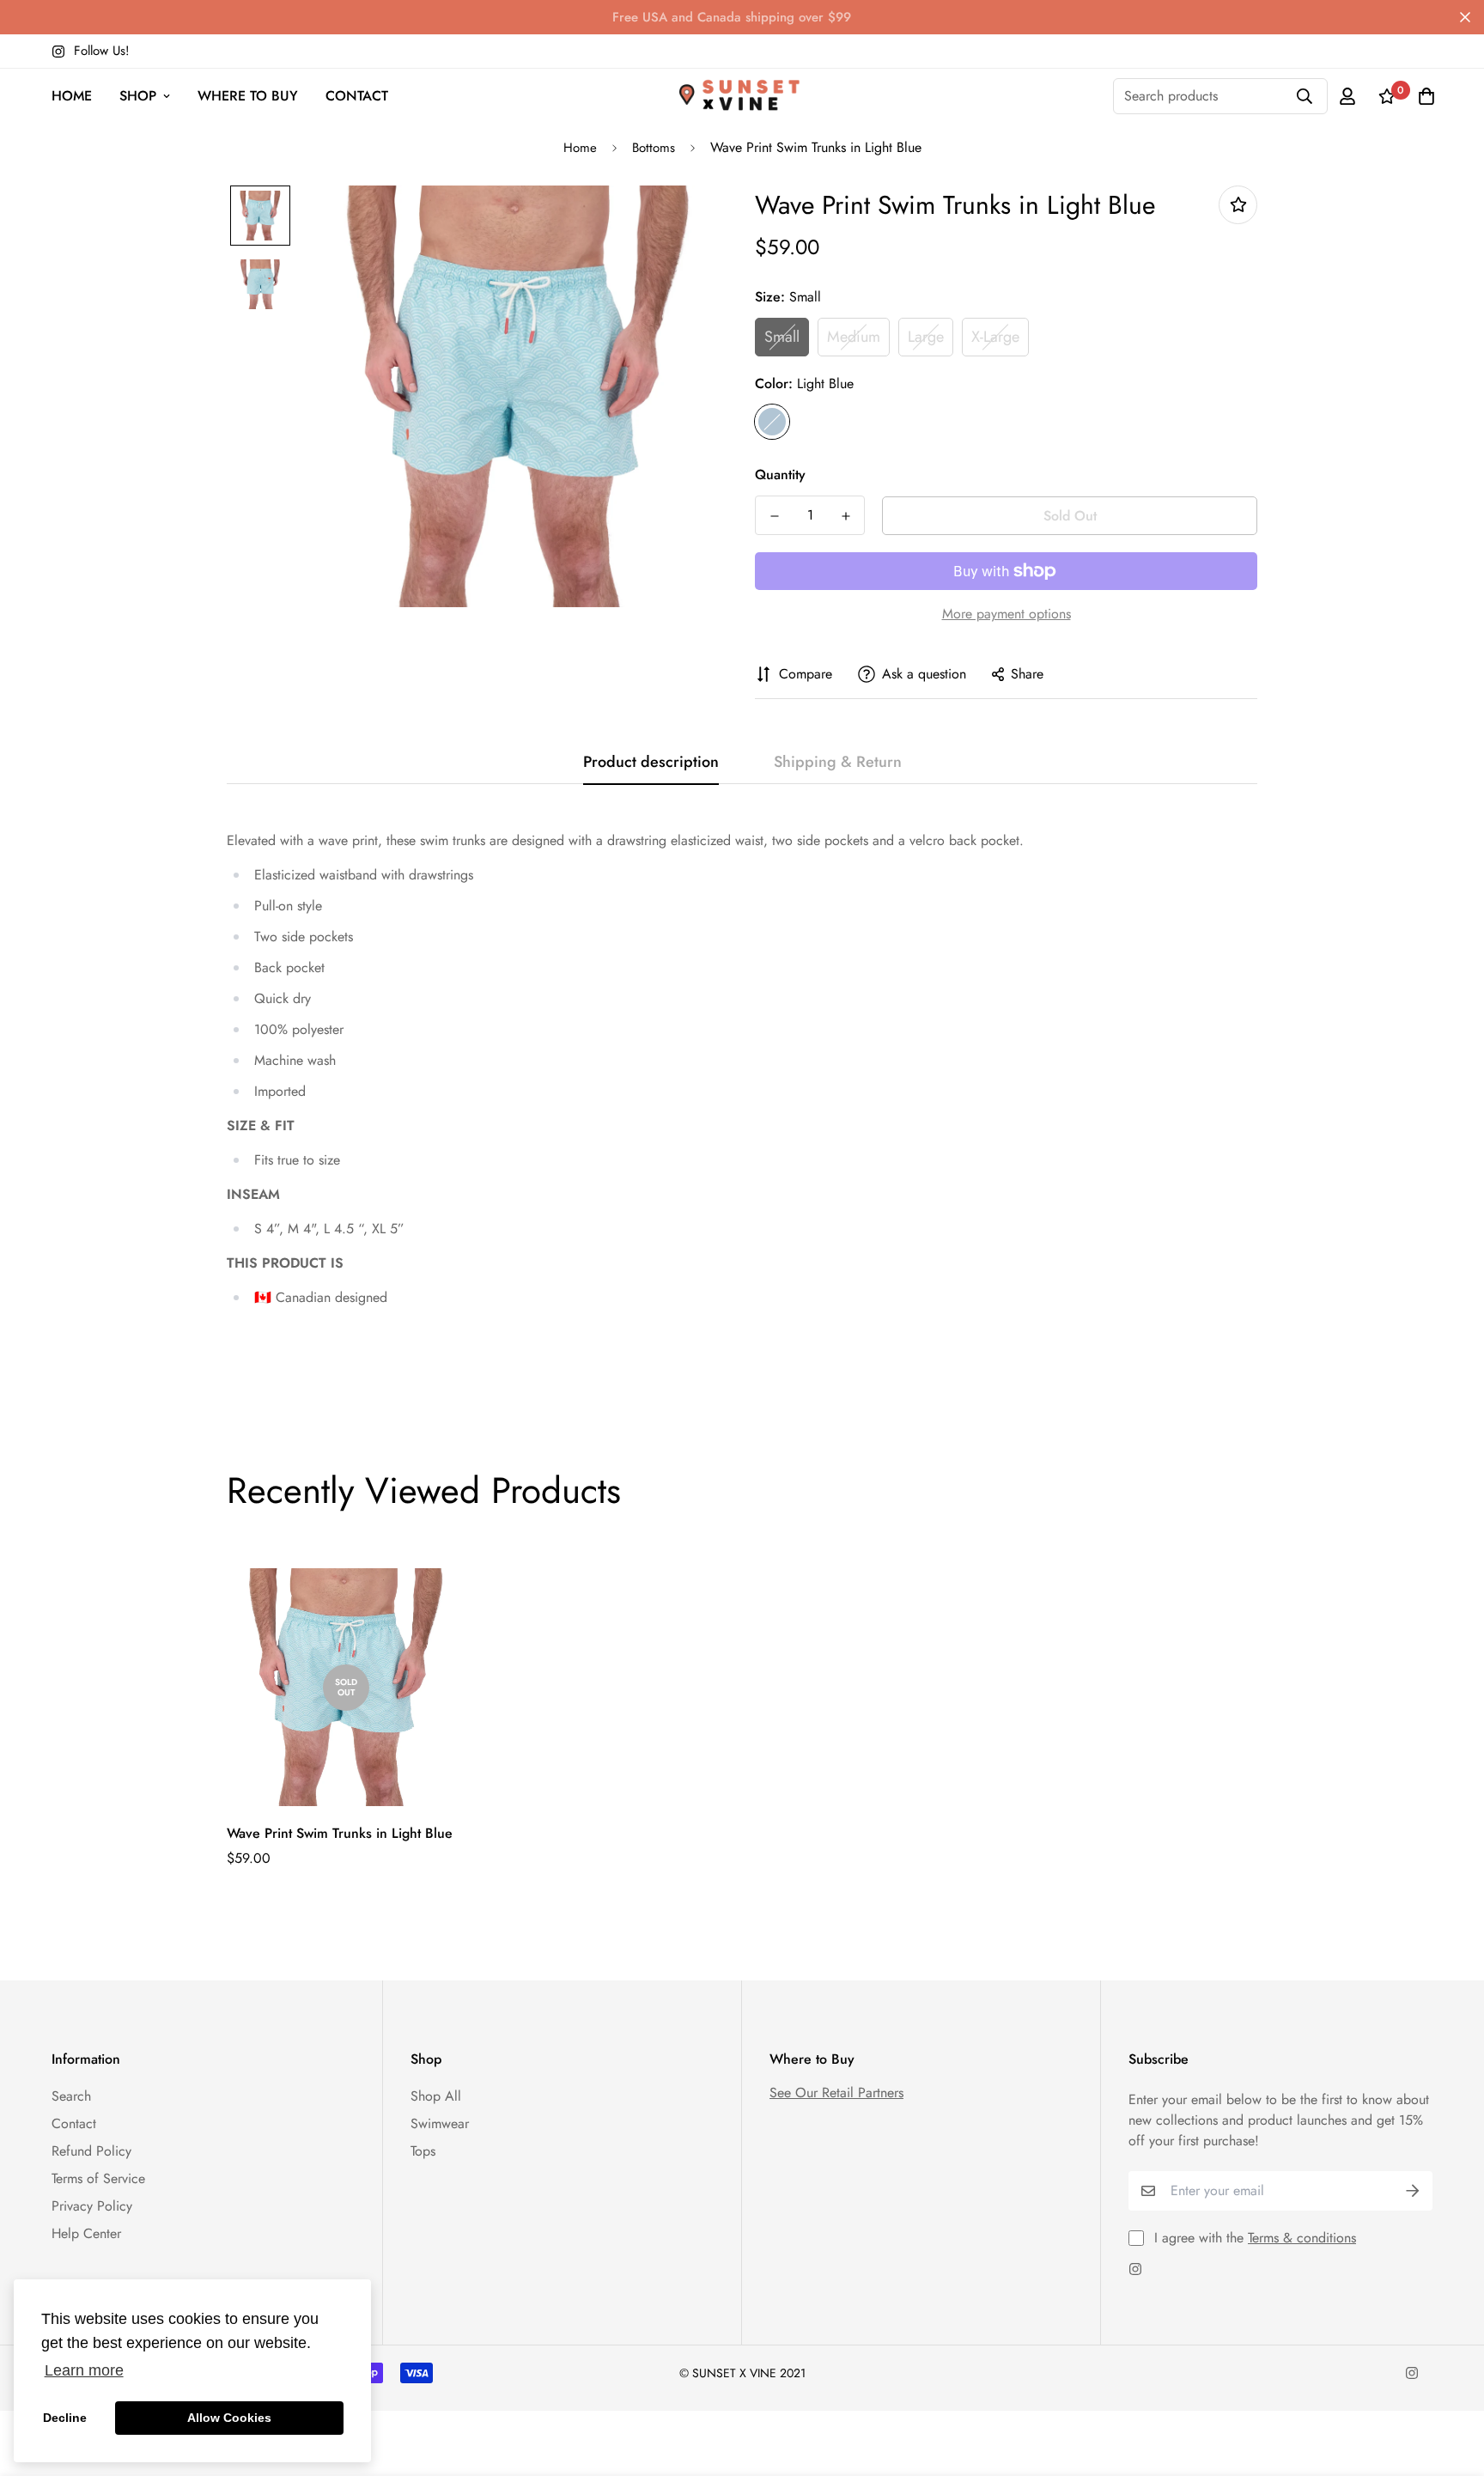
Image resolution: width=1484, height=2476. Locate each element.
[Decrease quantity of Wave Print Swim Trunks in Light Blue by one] (774, 516)
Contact (357, 96)
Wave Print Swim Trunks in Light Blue (340, 1833)
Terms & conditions (1302, 2238)
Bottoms (654, 148)
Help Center (86, 2233)
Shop (138, 96)
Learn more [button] (84, 2370)
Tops (423, 2151)
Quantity (780, 475)
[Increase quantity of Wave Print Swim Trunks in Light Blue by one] (845, 516)
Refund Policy (91, 2151)
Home (72, 96)
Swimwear (440, 2123)
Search (71, 2096)
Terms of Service (98, 2178)
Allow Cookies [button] (229, 2418)
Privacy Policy (92, 2206)
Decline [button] (65, 2418)
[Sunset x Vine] (742, 96)
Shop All (436, 2096)
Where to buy (248, 96)
